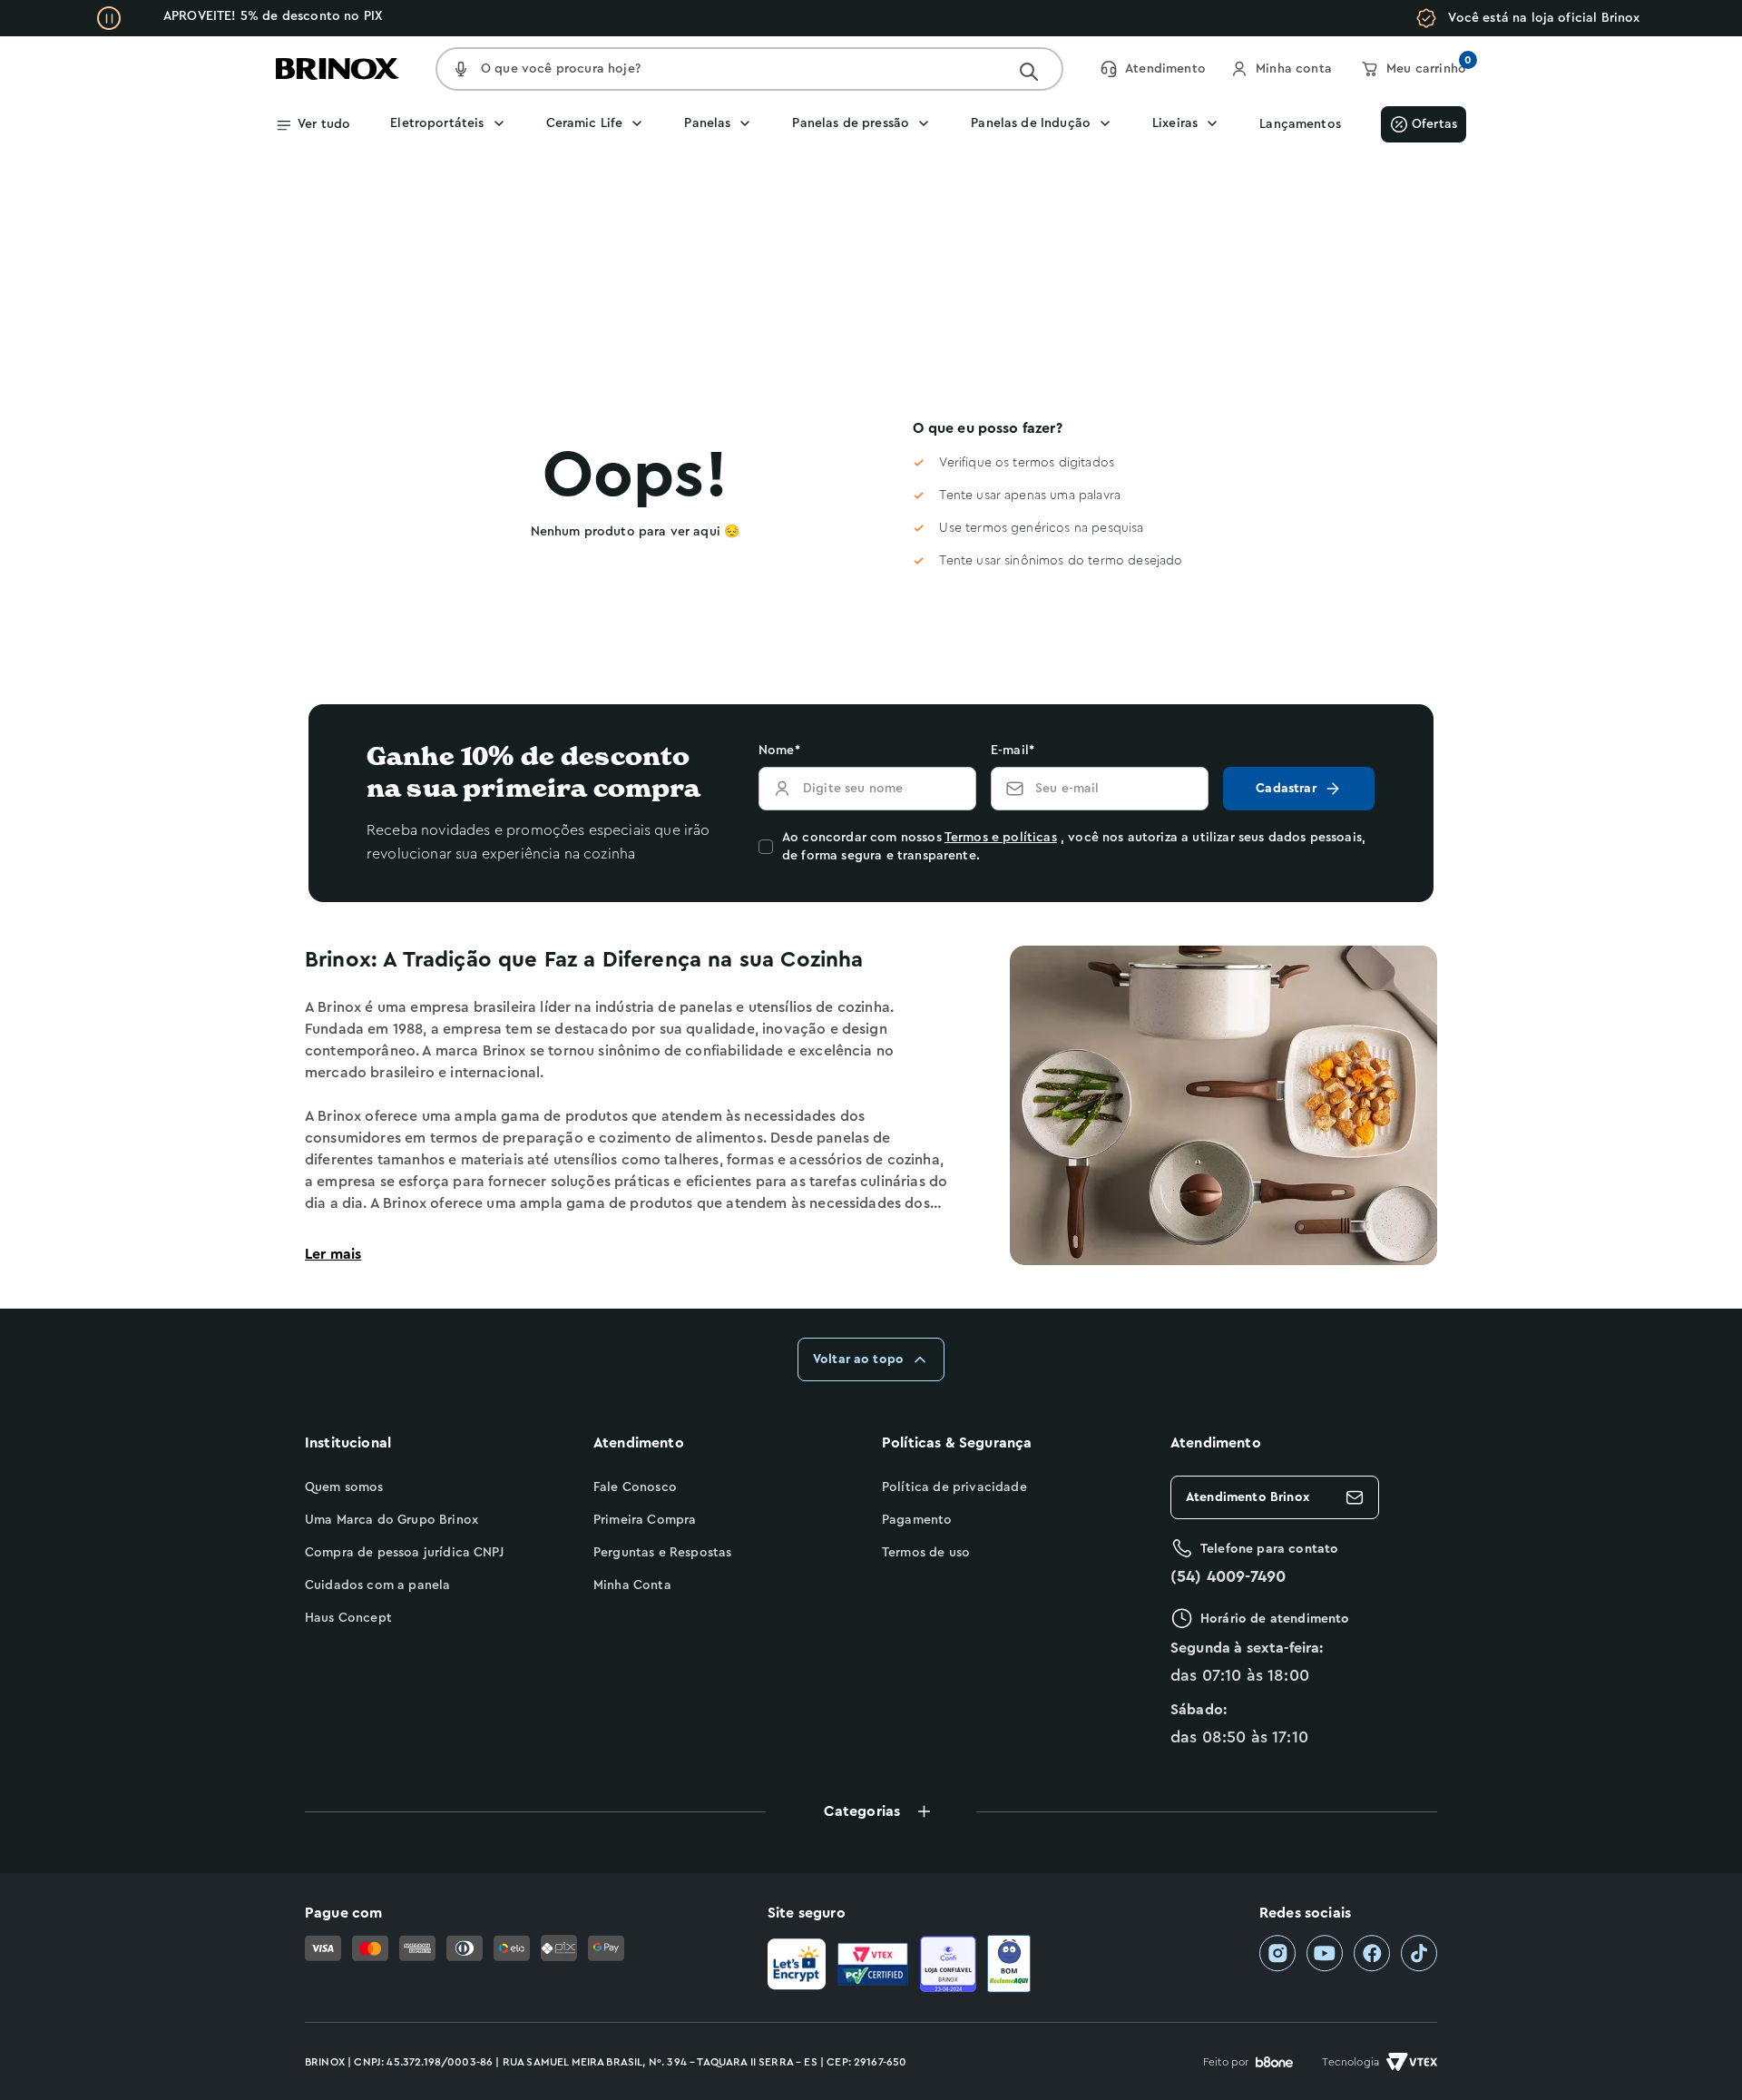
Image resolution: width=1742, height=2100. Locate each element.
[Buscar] (1029, 72)
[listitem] (1277, 1953)
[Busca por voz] (461, 69)
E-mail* (1013, 751)
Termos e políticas (1001, 838)
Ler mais (333, 1254)
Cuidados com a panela (377, 1585)
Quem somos (344, 1487)
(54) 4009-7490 (1228, 1576)
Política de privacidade (954, 1487)
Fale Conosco (635, 1487)
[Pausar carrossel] (109, 18)
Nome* (779, 751)
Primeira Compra (645, 1520)
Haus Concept (348, 1618)
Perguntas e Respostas (662, 1553)
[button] (871, 1811)
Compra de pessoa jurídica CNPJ (404, 1553)
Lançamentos (1300, 124)
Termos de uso (926, 1553)
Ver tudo (324, 124)
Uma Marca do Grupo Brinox (391, 1520)
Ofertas (1434, 124)
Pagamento (917, 1520)
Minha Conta (632, 1585)
